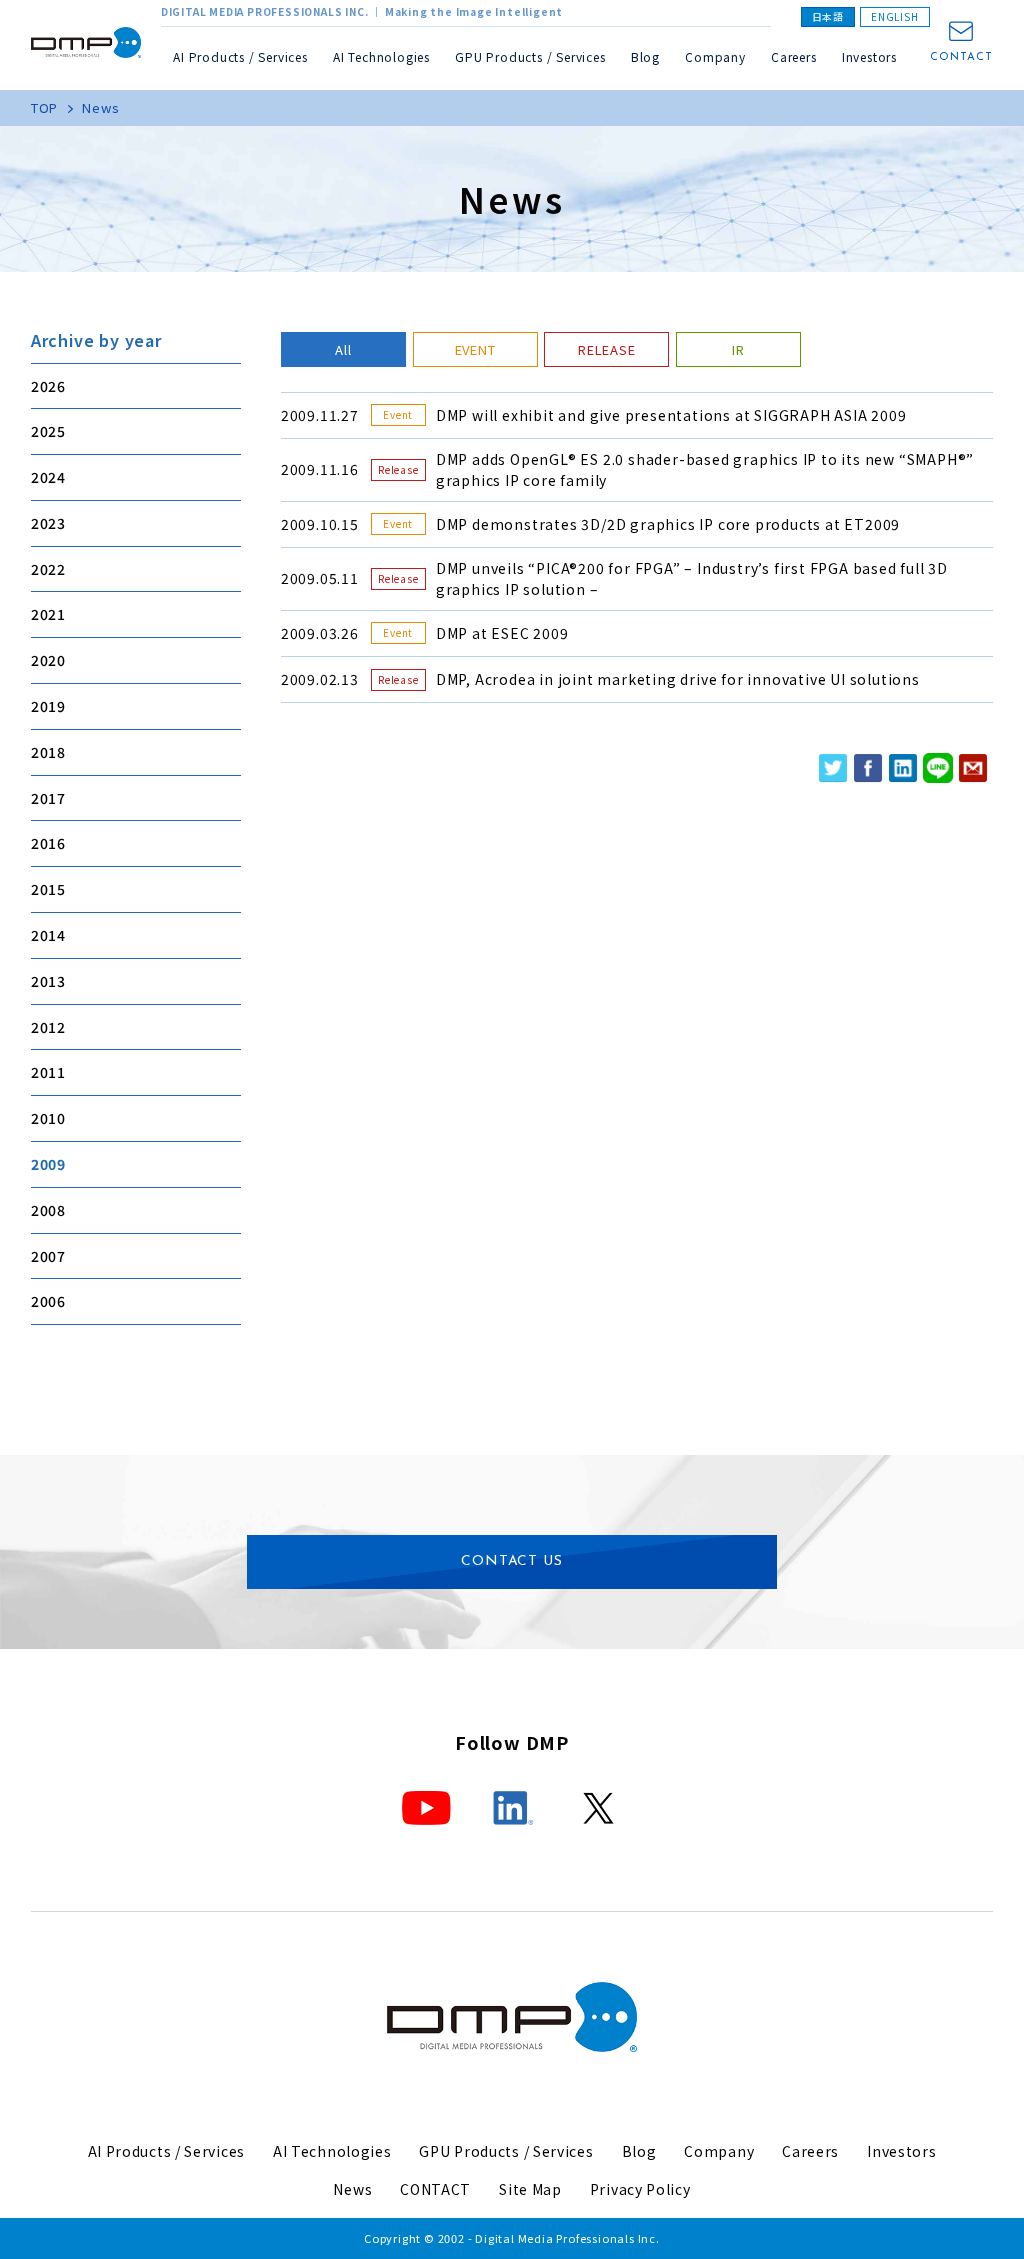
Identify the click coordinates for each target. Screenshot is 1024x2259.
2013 (48, 981)
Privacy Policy (640, 2189)
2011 (48, 1072)
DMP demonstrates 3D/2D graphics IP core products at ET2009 (668, 524)
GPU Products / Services (506, 2151)
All (343, 349)
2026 (48, 386)
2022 (48, 569)
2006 (48, 1301)
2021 (48, 614)
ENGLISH (895, 16)
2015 (48, 889)
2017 (48, 798)
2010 (48, 1118)
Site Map (530, 2189)
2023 (48, 523)
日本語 (828, 16)
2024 (48, 477)
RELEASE (607, 349)
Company (719, 2151)
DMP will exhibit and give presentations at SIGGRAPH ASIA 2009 (671, 415)
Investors (869, 56)
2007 (48, 1256)
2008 (48, 1210)
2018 (48, 752)
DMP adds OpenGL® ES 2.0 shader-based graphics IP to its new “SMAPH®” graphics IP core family (705, 469)
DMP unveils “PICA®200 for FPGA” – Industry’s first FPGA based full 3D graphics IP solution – (692, 578)
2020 (48, 660)
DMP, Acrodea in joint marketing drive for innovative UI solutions (678, 679)
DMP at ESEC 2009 (502, 633)
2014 (48, 935)
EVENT (475, 349)
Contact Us (511, 1561)
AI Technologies (381, 56)
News (352, 2189)
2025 (48, 431)
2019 (48, 706)
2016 (48, 843)
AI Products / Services (166, 2151)
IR (738, 349)
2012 (48, 1027)
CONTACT (962, 57)
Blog (645, 56)
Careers (794, 56)
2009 (48, 1164)
